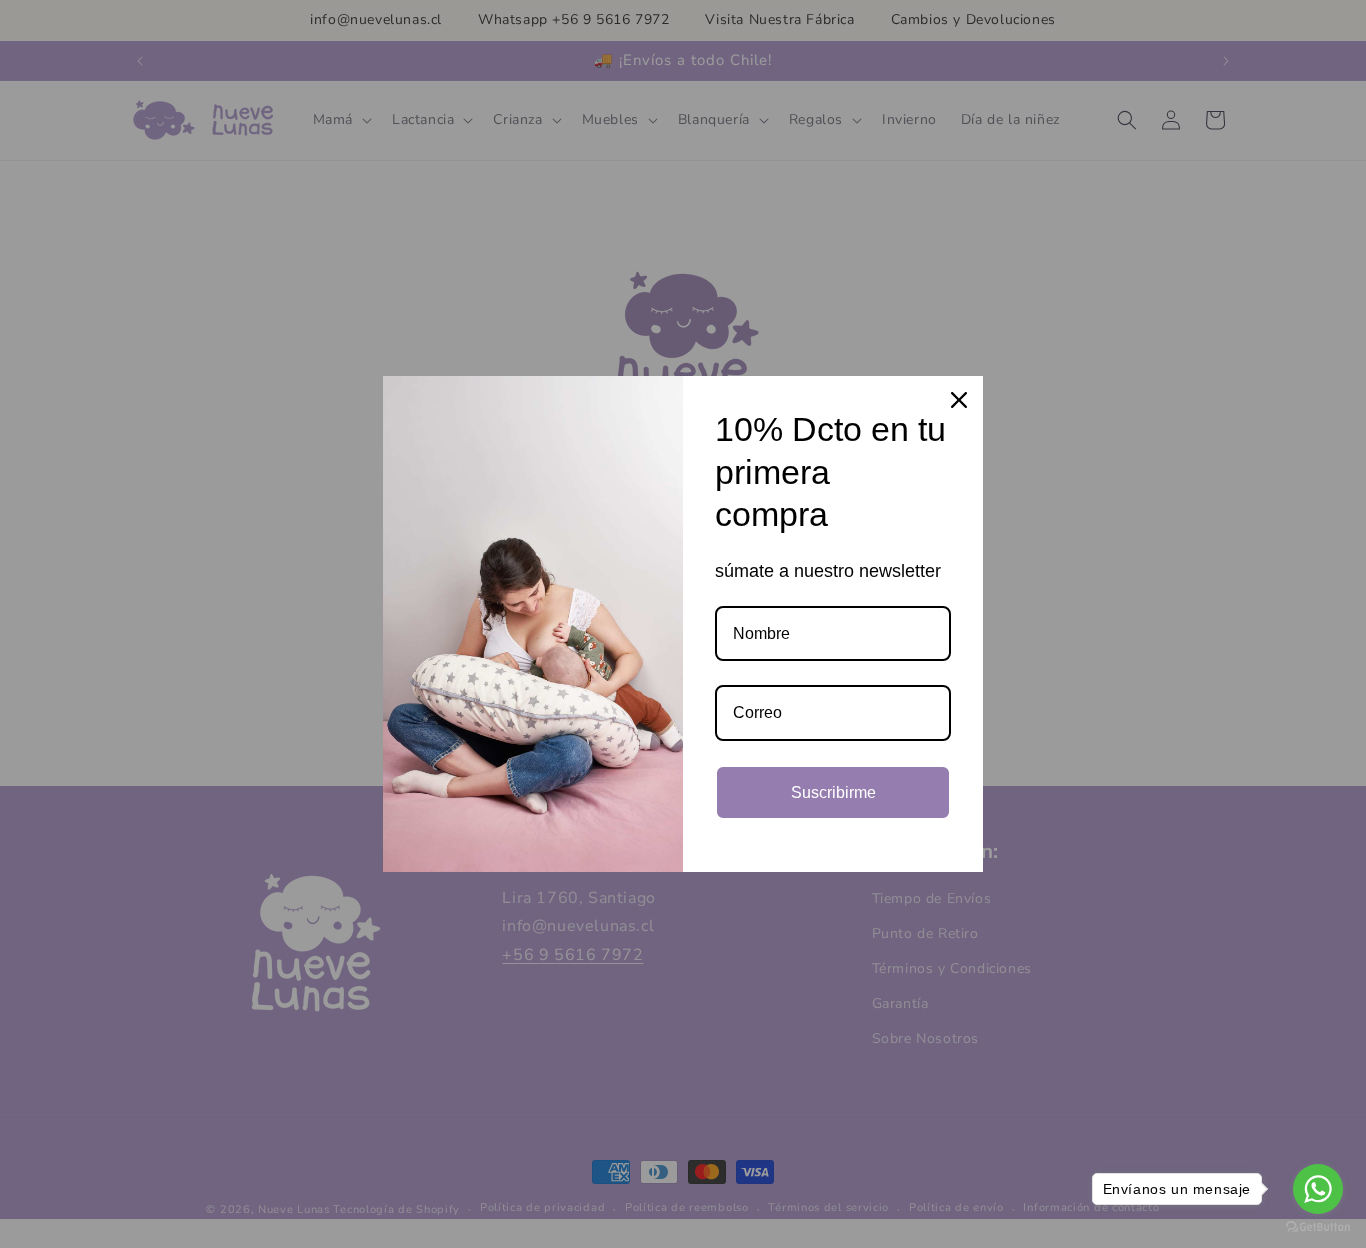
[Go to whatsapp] (1318, 1189)
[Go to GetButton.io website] (1318, 1227)
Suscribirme (833, 792)
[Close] (959, 400)
